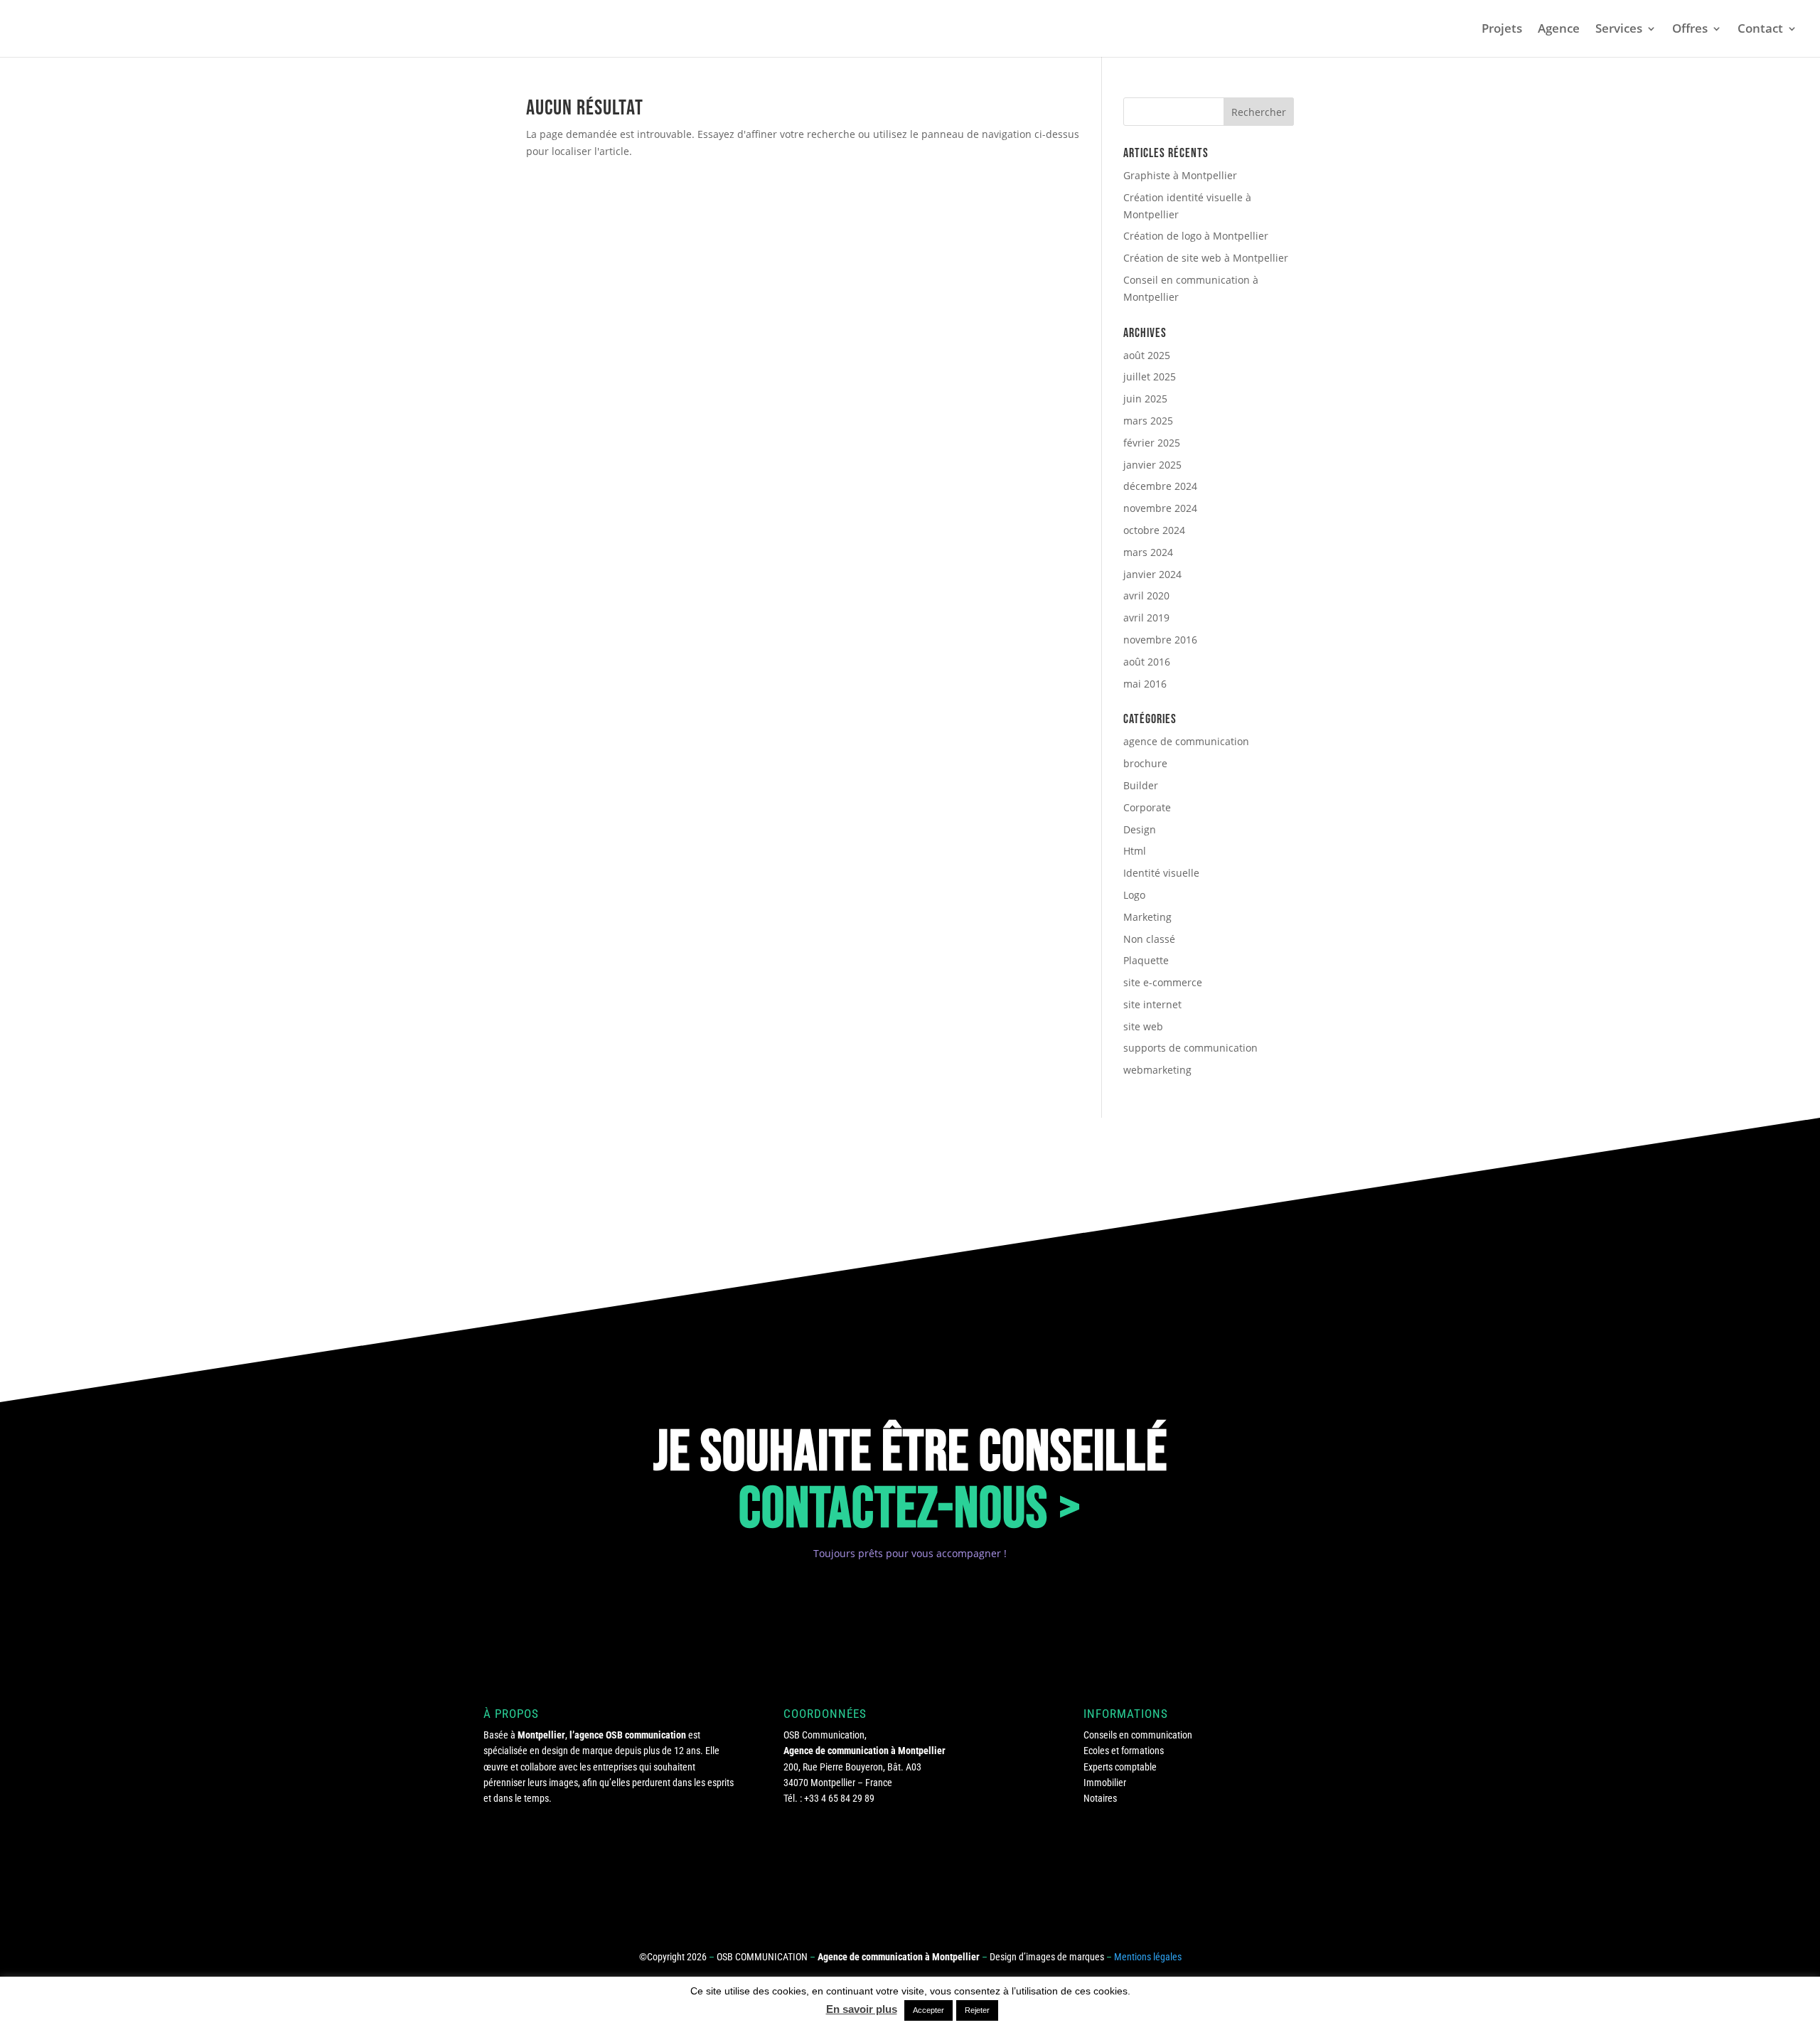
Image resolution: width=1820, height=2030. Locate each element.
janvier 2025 (1152, 465)
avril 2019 (1146, 618)
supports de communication (1190, 1048)
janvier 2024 (1152, 574)
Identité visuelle (1161, 873)
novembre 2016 (1160, 640)
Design (1140, 829)
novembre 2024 (1160, 508)
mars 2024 (1148, 552)
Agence (1559, 30)
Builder (1141, 785)
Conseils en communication (1138, 1735)
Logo (1134, 895)
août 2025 (1147, 355)
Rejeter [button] (977, 2010)
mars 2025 (1148, 421)
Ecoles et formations (1124, 1751)
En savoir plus (862, 2009)
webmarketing (1157, 1070)
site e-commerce (1163, 982)
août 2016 (1147, 662)
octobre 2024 (1154, 530)
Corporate (1147, 807)
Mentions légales (1148, 1957)
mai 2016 (1145, 684)
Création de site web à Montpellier (1206, 258)
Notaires (1100, 1798)
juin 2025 (1145, 399)
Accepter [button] (928, 2010)
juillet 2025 (1150, 376)
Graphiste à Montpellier (1180, 175)
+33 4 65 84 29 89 (839, 1798)
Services (1619, 30)
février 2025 (1152, 443)
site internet (1152, 1004)
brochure (1145, 763)
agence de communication (1186, 741)
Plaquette (1146, 960)
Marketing (1147, 917)
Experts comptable (1120, 1767)
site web (1143, 1026)
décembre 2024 (1160, 486)
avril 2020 (1146, 595)
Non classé (1149, 939)
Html (1135, 851)
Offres (1690, 30)
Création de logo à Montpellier (1196, 236)
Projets (1502, 30)
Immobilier (1105, 1783)
